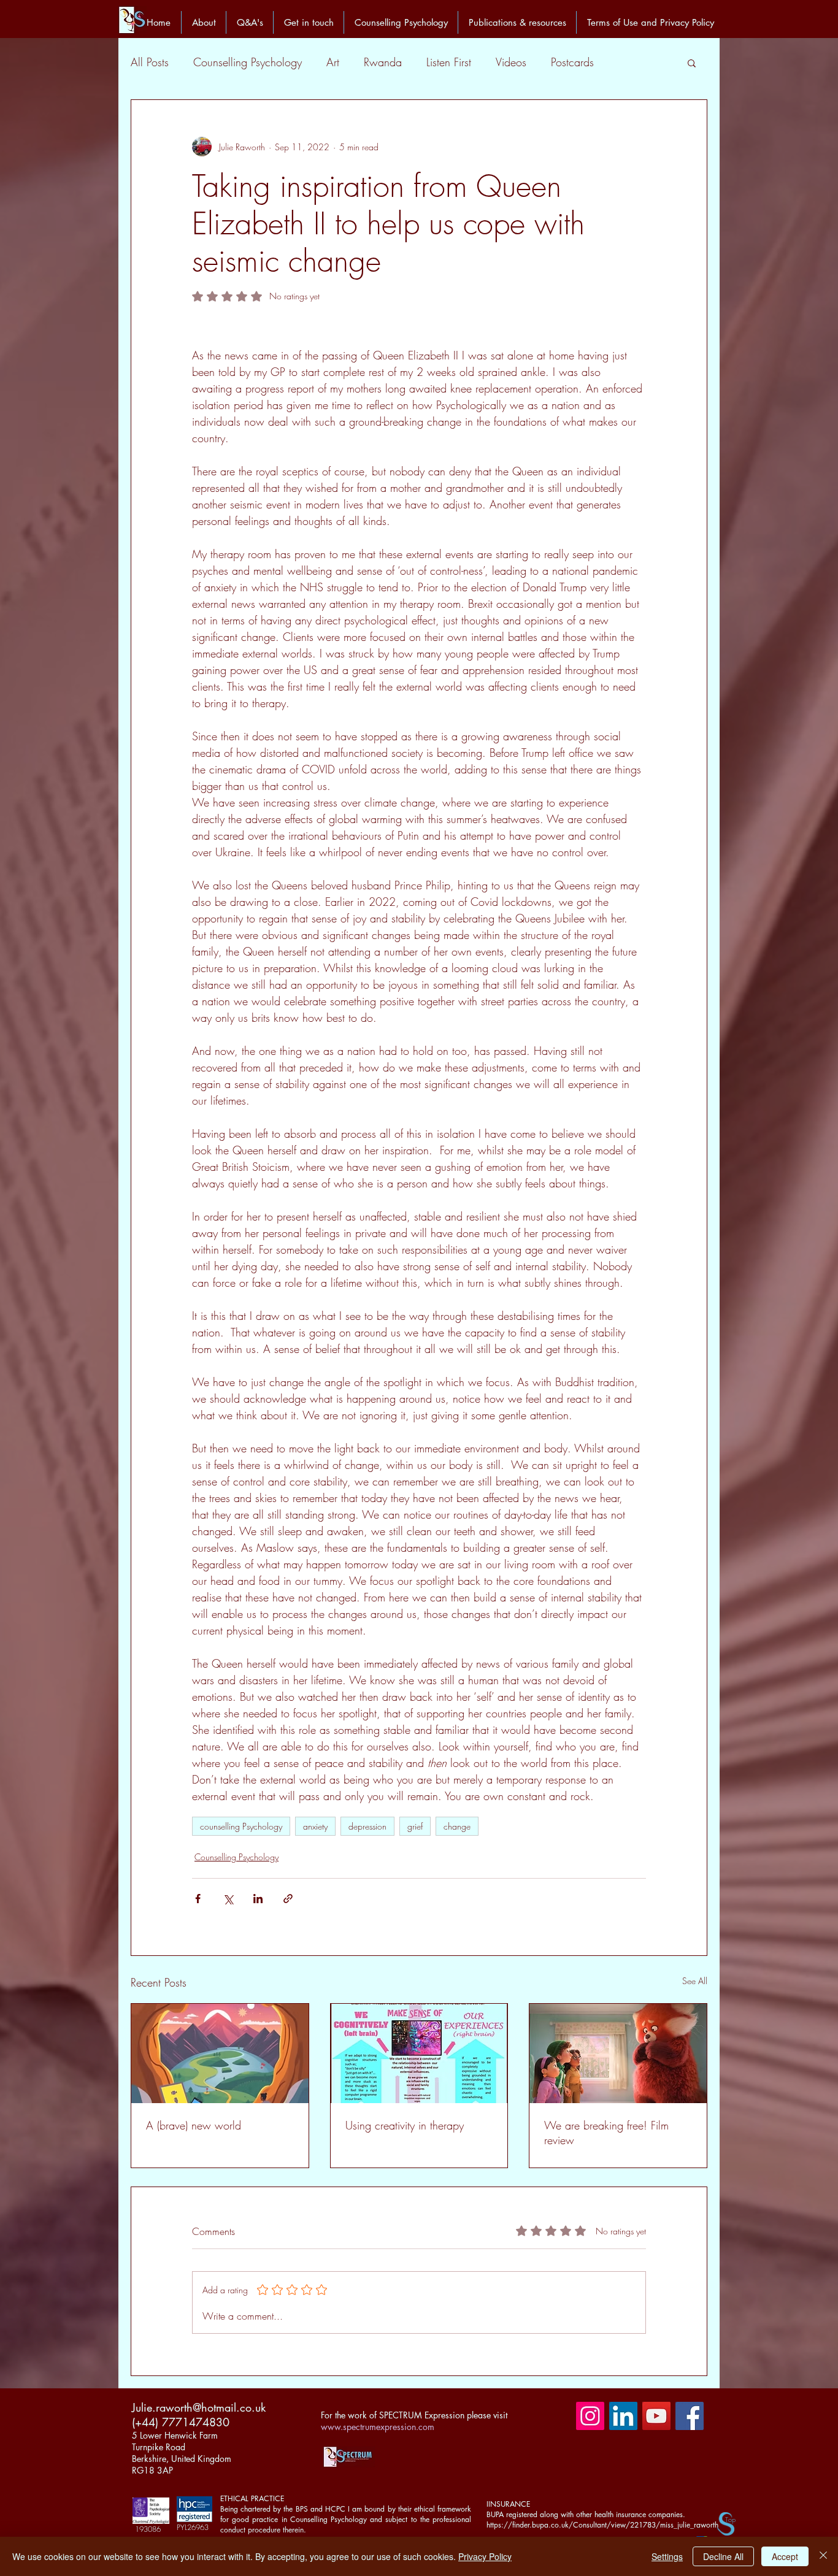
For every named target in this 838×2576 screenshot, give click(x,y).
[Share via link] (288, 1899)
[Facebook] (690, 2416)
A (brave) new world (194, 2125)
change (457, 1826)
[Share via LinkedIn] (258, 1899)
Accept (785, 2556)
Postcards (572, 62)
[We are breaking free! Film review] (618, 2053)
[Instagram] (590, 2416)
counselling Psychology (241, 1826)
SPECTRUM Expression (422, 2415)
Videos (511, 62)
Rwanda (383, 62)
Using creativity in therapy (405, 2125)
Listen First (449, 62)
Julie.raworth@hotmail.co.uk (199, 2407)
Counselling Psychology (248, 62)
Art (333, 62)
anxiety (315, 1826)
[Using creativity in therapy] (419, 2053)
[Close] (823, 2556)
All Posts (150, 62)
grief (415, 1826)
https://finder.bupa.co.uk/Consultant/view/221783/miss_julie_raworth (602, 2525)
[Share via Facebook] (198, 1899)
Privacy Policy (485, 2556)
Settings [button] (667, 2556)
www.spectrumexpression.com (378, 2427)
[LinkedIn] (623, 2416)
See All (695, 1981)
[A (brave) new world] (220, 2053)
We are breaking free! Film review (606, 2133)
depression (367, 1826)
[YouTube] (656, 2416)
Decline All (723, 2556)
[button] (692, 63)
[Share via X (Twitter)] (228, 1899)
